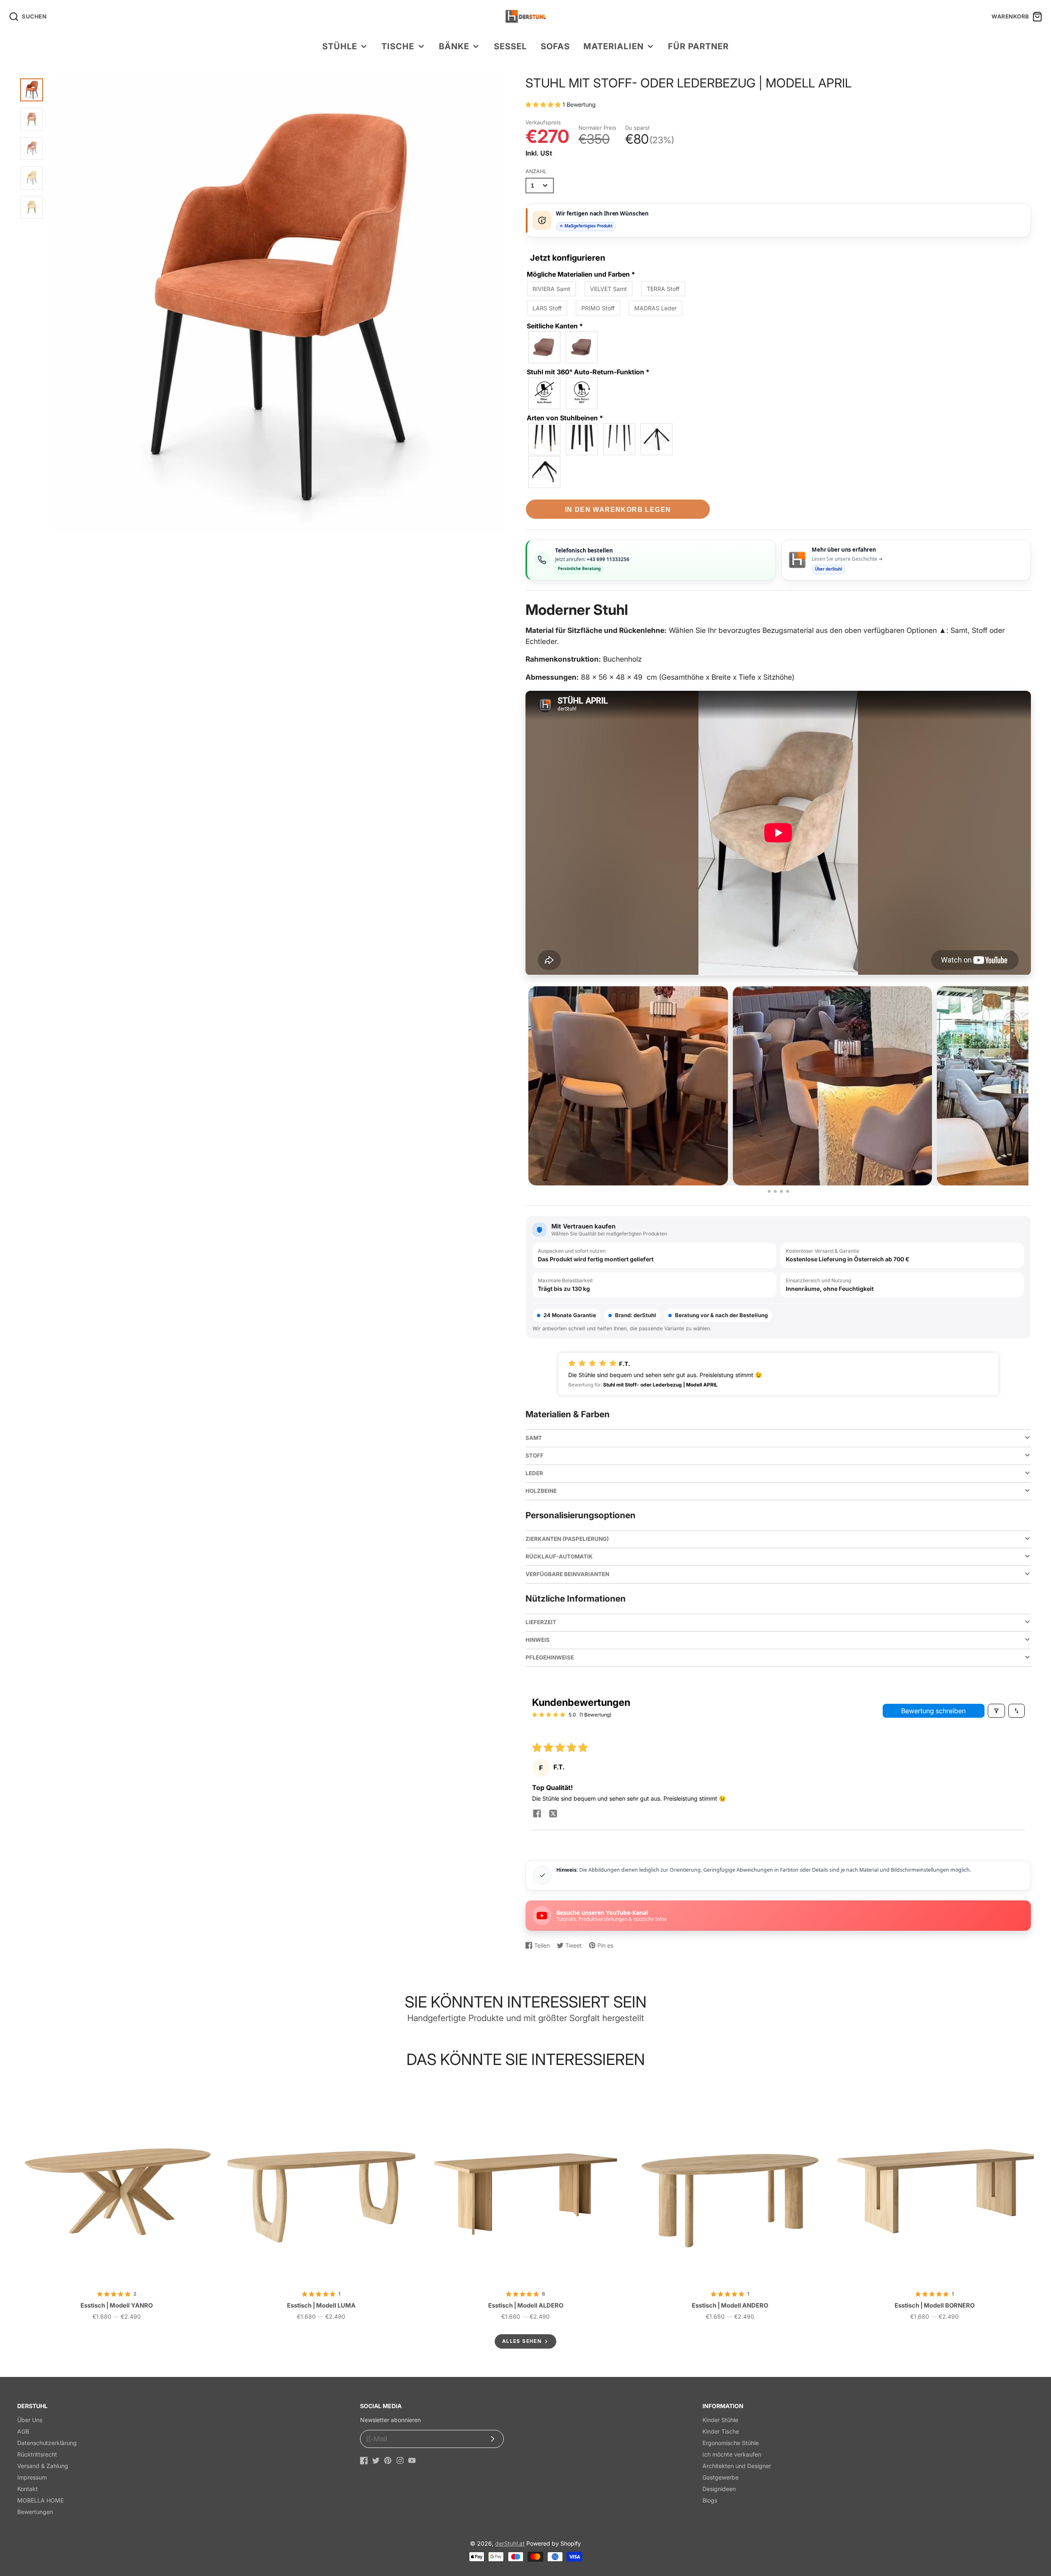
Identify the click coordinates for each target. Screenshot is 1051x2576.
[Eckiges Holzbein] (582, 439)
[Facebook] (364, 2460)
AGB (23, 2431)
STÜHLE (340, 46)
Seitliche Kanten (555, 326)
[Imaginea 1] (769, 1191)
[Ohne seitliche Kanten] (545, 347)
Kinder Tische (721, 2431)
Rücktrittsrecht (37, 2454)
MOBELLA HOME (40, 2500)
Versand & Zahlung (43, 2466)
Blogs (710, 2500)
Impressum (32, 2477)
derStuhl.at (510, 2543)
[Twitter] (376, 2460)
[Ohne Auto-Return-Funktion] (545, 393)
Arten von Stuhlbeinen (565, 418)
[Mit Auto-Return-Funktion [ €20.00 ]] (582, 393)
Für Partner (698, 46)
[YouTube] (412, 2460)
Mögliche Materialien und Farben (581, 274)
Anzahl (536, 171)
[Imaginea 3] (781, 1191)
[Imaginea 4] (788, 1191)
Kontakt (28, 2489)
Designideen (719, 2489)
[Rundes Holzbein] (545, 439)
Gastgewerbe (721, 2477)
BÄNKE (454, 46)
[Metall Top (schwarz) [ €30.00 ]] (545, 472)
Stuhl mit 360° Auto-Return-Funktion (588, 372)
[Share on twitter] (553, 1814)
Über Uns (30, 2420)
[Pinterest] (388, 2460)
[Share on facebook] (537, 1814)
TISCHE (398, 46)
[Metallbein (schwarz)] (620, 439)
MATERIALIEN (613, 46)
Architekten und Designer (737, 2466)
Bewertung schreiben (933, 1711)
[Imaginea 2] (775, 1191)
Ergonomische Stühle (731, 2443)
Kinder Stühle (720, 2420)
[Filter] (996, 1711)
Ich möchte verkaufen (732, 2454)
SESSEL (510, 46)
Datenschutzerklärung (47, 2443)
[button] (544, 104)
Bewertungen (35, 2512)
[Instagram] (400, 2460)
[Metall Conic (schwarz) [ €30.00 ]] (657, 439)
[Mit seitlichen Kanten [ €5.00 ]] (582, 347)
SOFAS (555, 46)
